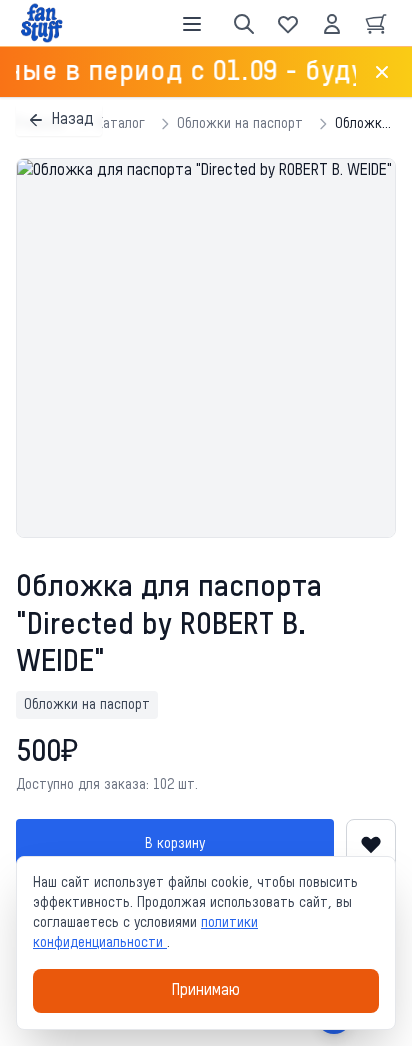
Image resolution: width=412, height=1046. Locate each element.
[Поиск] (244, 24)
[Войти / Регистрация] (332, 24)
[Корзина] (376, 24)
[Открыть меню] (192, 24)
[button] (206, 348)
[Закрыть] (382, 72)
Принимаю (206, 991)
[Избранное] (288, 24)
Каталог (120, 124)
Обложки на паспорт (240, 124)
